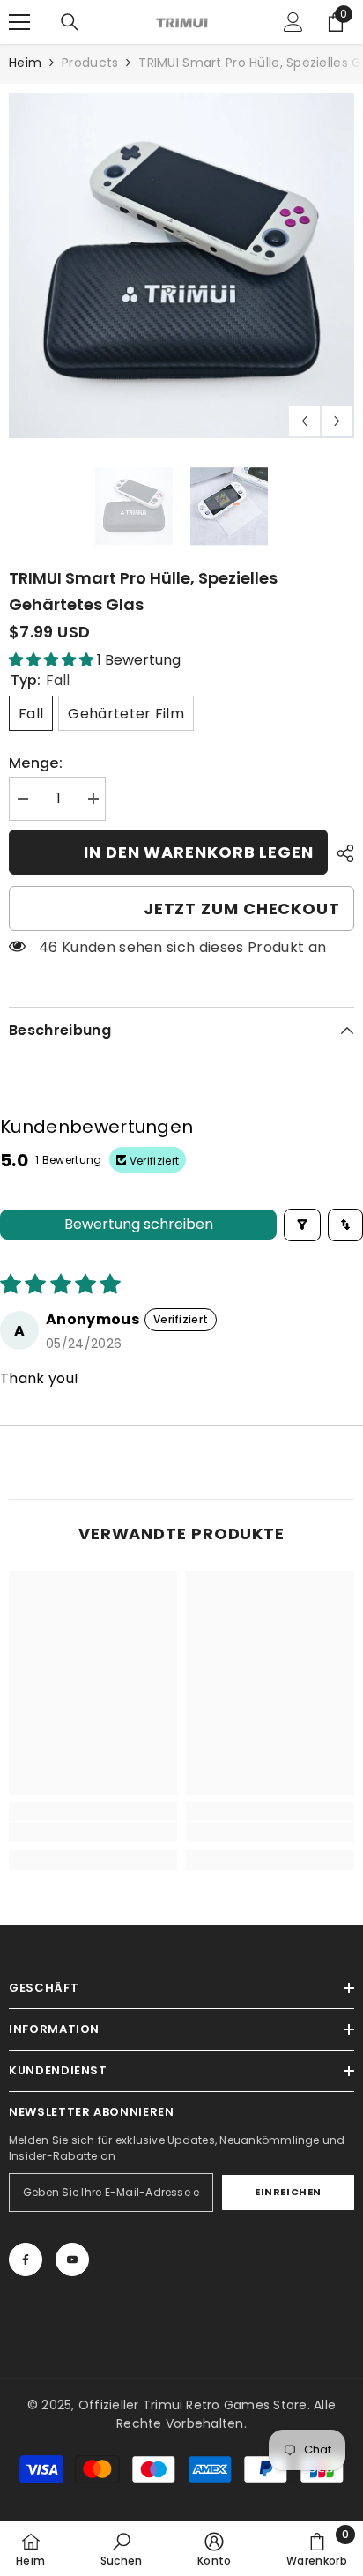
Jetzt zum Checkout (242, 908)
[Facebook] (26, 2260)
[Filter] (302, 1225)
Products (90, 63)
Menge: (36, 763)
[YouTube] (72, 2260)
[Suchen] (70, 22)
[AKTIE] (341, 853)
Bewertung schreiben (139, 1224)
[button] (304, 421)
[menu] (19, 22)
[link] (93, 1832)
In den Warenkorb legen (199, 852)
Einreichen (288, 2192)
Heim (25, 63)
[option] (181, 265)
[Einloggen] (293, 22)
